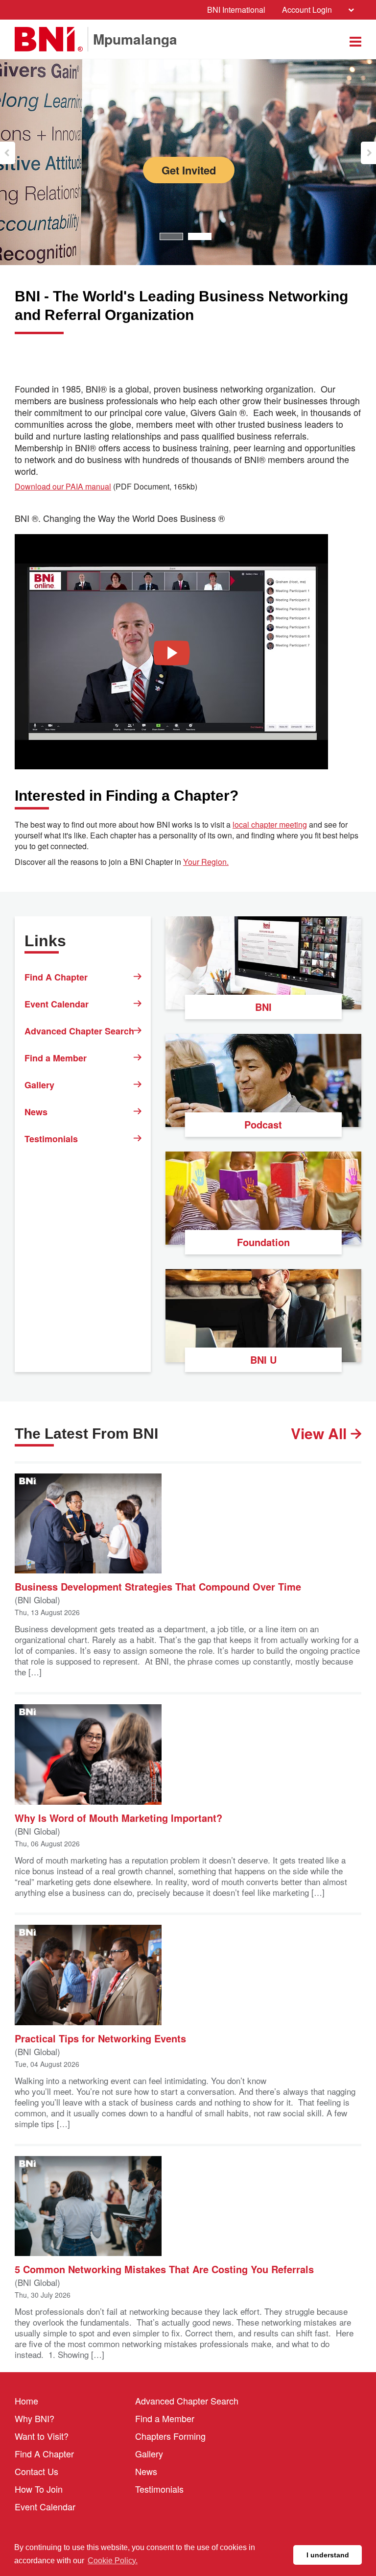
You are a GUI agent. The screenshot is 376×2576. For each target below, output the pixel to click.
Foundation (263, 1242)
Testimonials (51, 1139)
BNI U (263, 1360)
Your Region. (206, 862)
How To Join (39, 2489)
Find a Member (56, 1058)
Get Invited (227, 170)
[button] (8, 153)
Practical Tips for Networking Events (100, 2038)
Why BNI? (35, 2418)
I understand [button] (328, 2555)
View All (321, 1433)
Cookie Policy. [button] (113, 2561)
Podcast (263, 1124)
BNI (263, 1007)
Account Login (307, 10)
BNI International (236, 10)
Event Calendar (57, 1004)
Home (26, 2401)
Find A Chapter (56, 977)
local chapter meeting (270, 825)
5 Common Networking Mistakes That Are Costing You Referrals (164, 2269)
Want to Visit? (42, 2436)
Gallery (39, 1085)
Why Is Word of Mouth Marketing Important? (118, 1817)
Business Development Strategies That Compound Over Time (158, 1586)
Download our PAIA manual (63, 487)
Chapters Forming (170, 2436)
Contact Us (36, 2471)
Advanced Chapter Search (79, 1031)
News (36, 1112)
